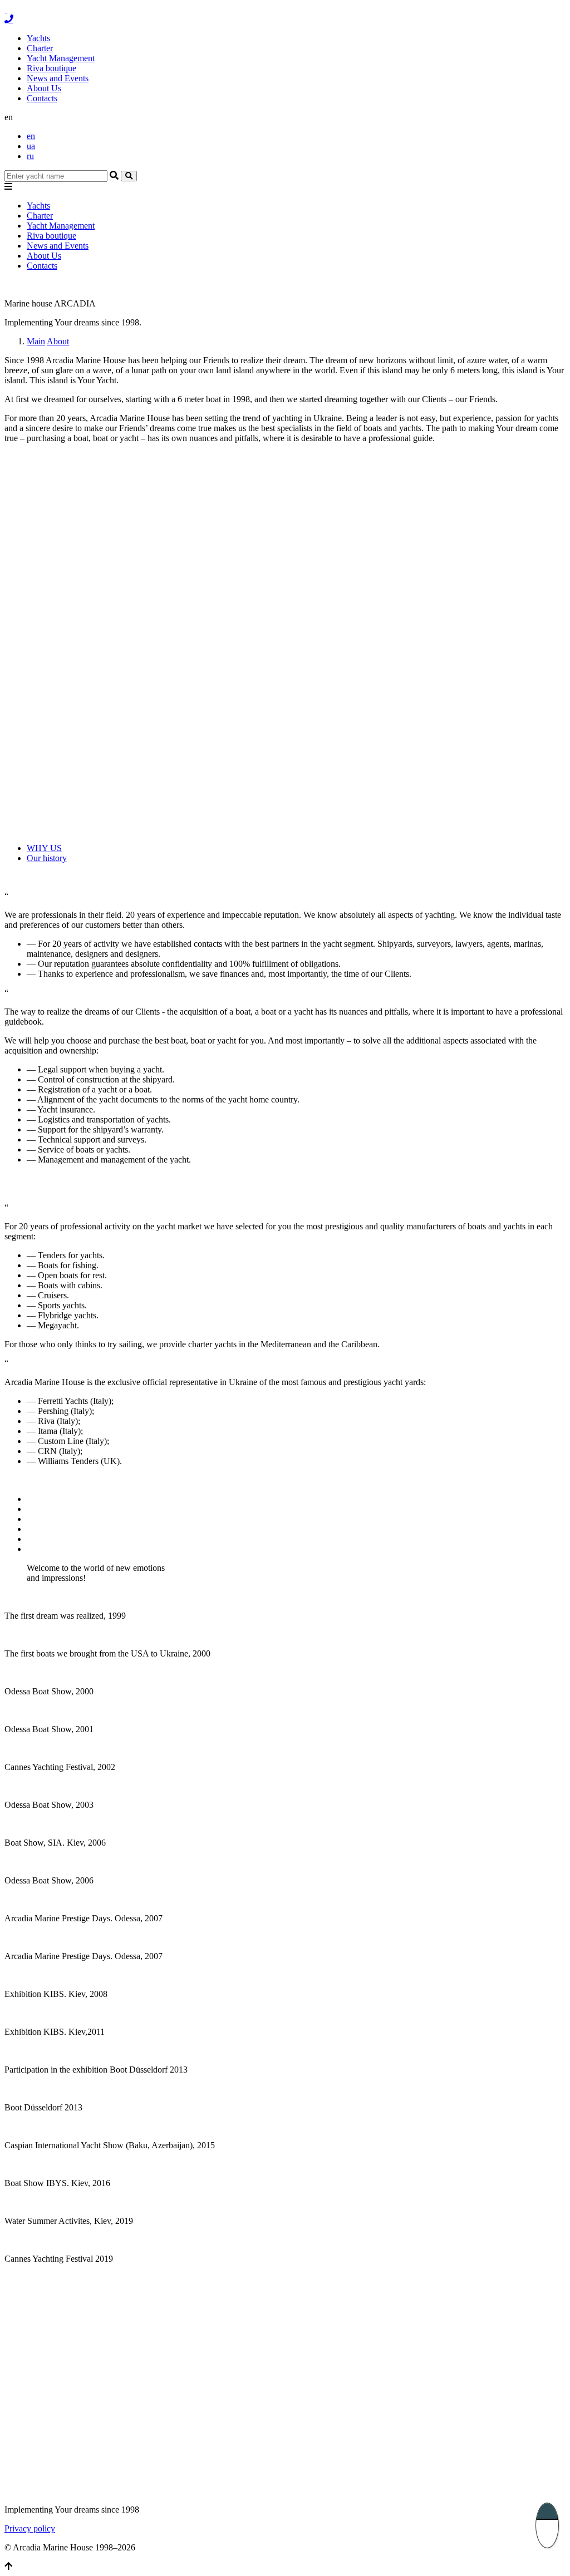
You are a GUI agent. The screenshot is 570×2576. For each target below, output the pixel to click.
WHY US (44, 848)
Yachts (38, 38)
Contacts (42, 98)
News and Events (58, 78)
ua (31, 146)
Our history (47, 858)
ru (30, 156)
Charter (40, 48)
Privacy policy (30, 2528)
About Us (44, 88)
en (31, 136)
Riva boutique (51, 68)
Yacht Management (61, 58)
